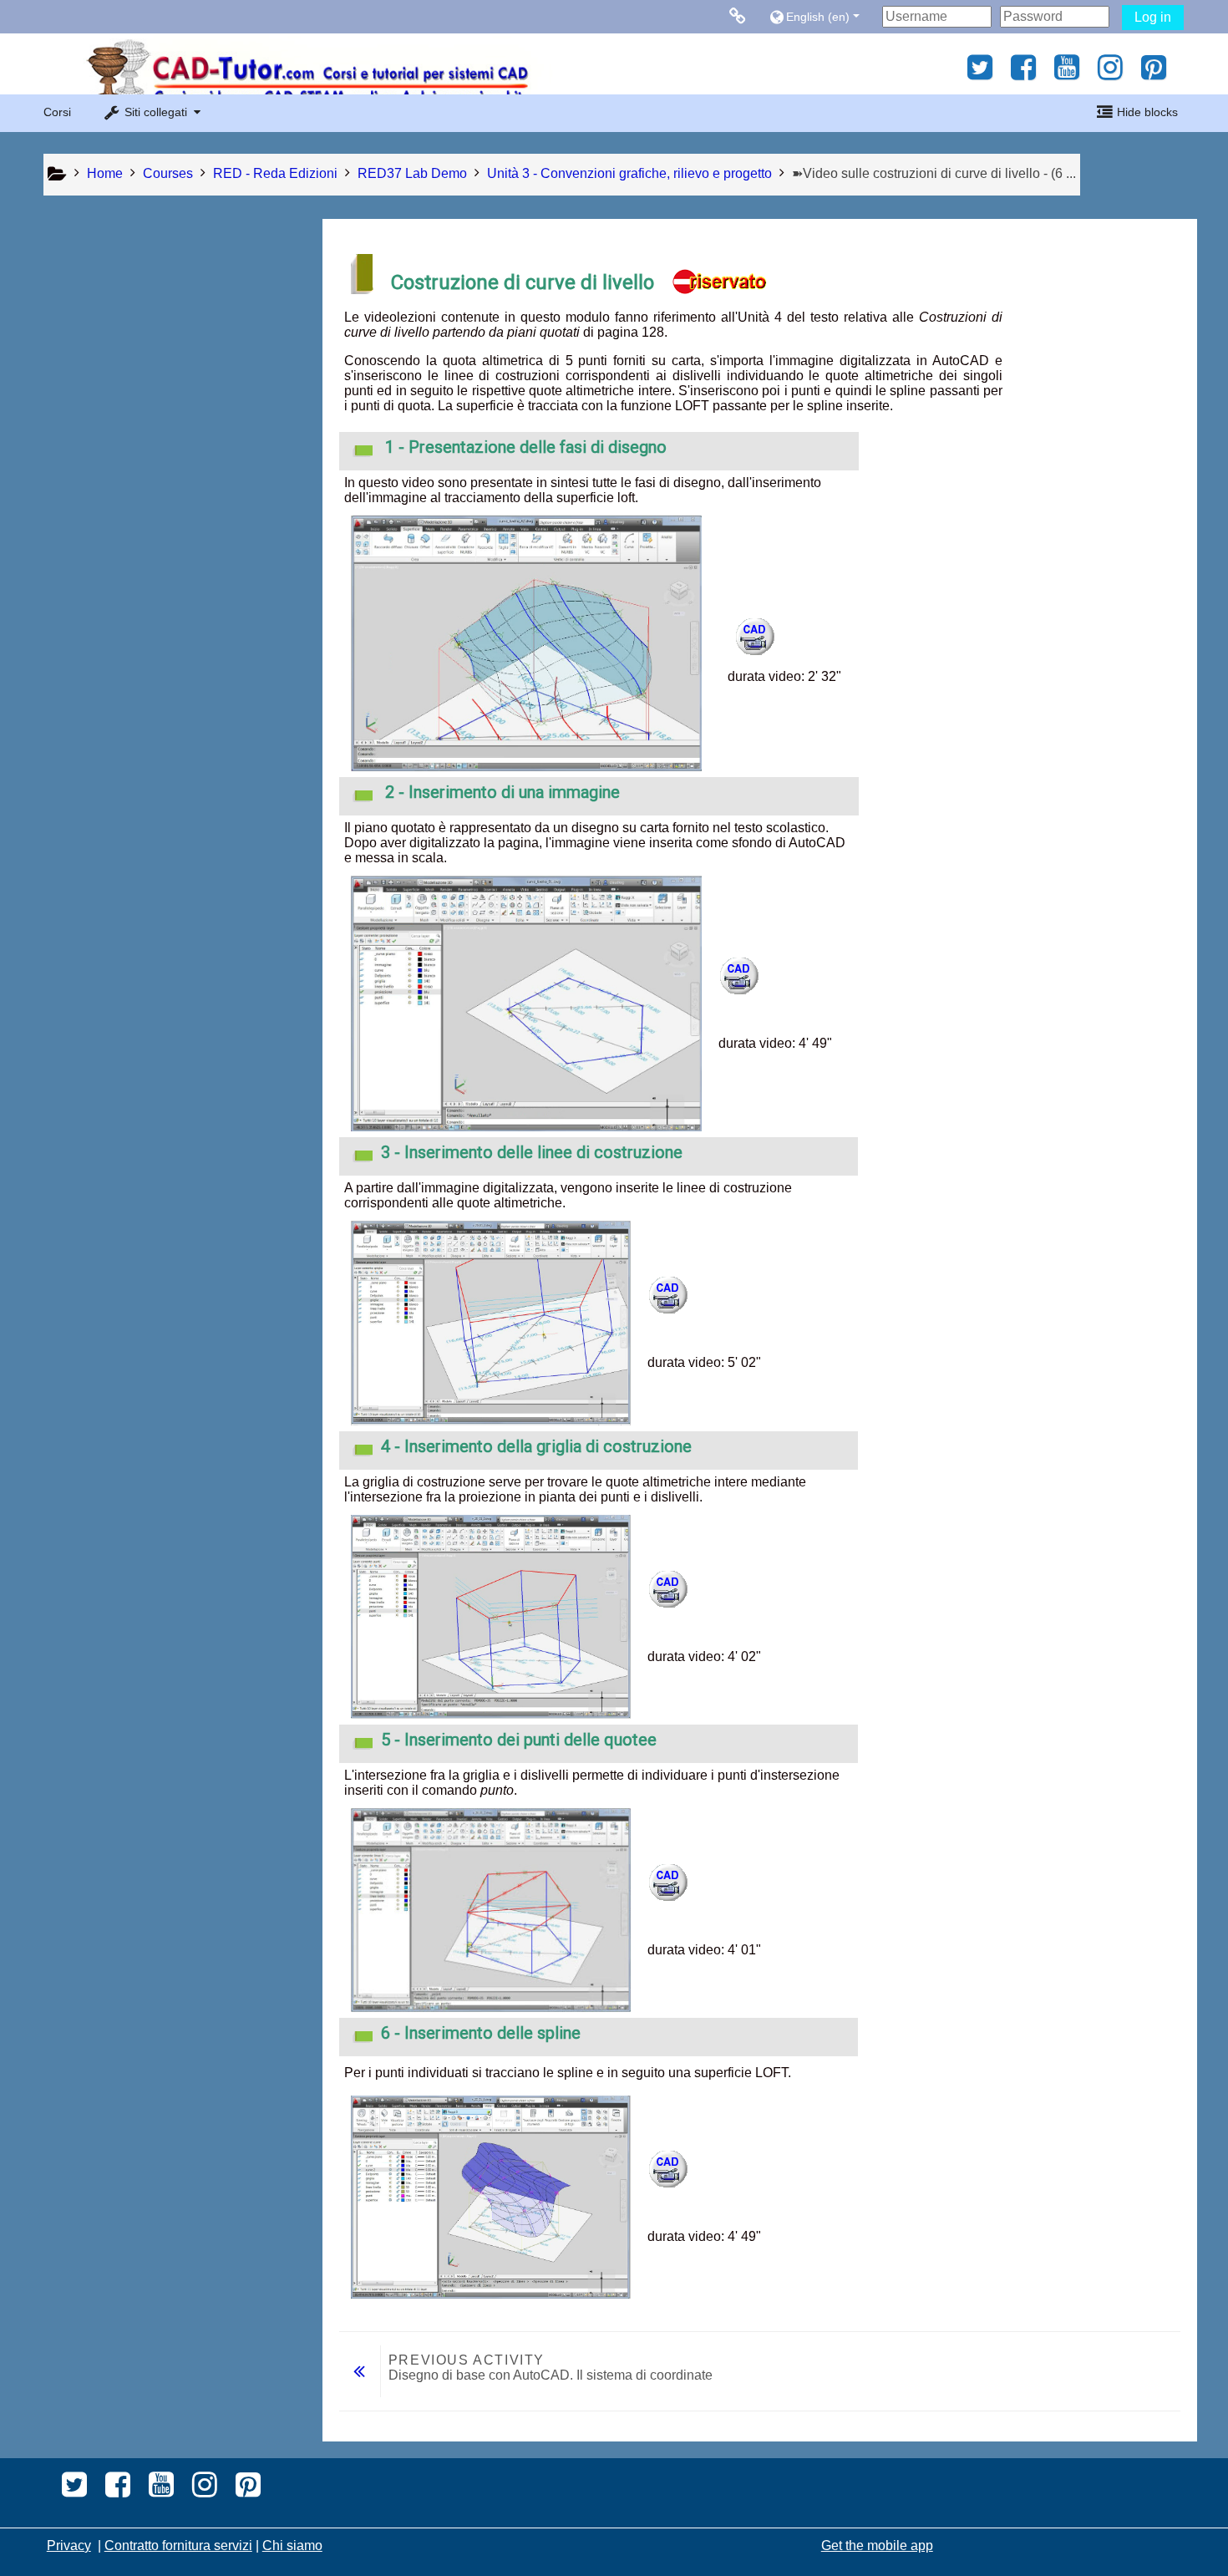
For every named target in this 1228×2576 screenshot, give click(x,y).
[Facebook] (1023, 73)
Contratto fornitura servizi (178, 2546)
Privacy (69, 2546)
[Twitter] (975, 73)
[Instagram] (1110, 73)
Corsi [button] (57, 112)
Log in (1153, 17)
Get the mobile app (877, 2546)
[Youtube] (1067, 73)
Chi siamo (292, 2546)
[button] (822, 16)
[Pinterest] (1158, 73)
